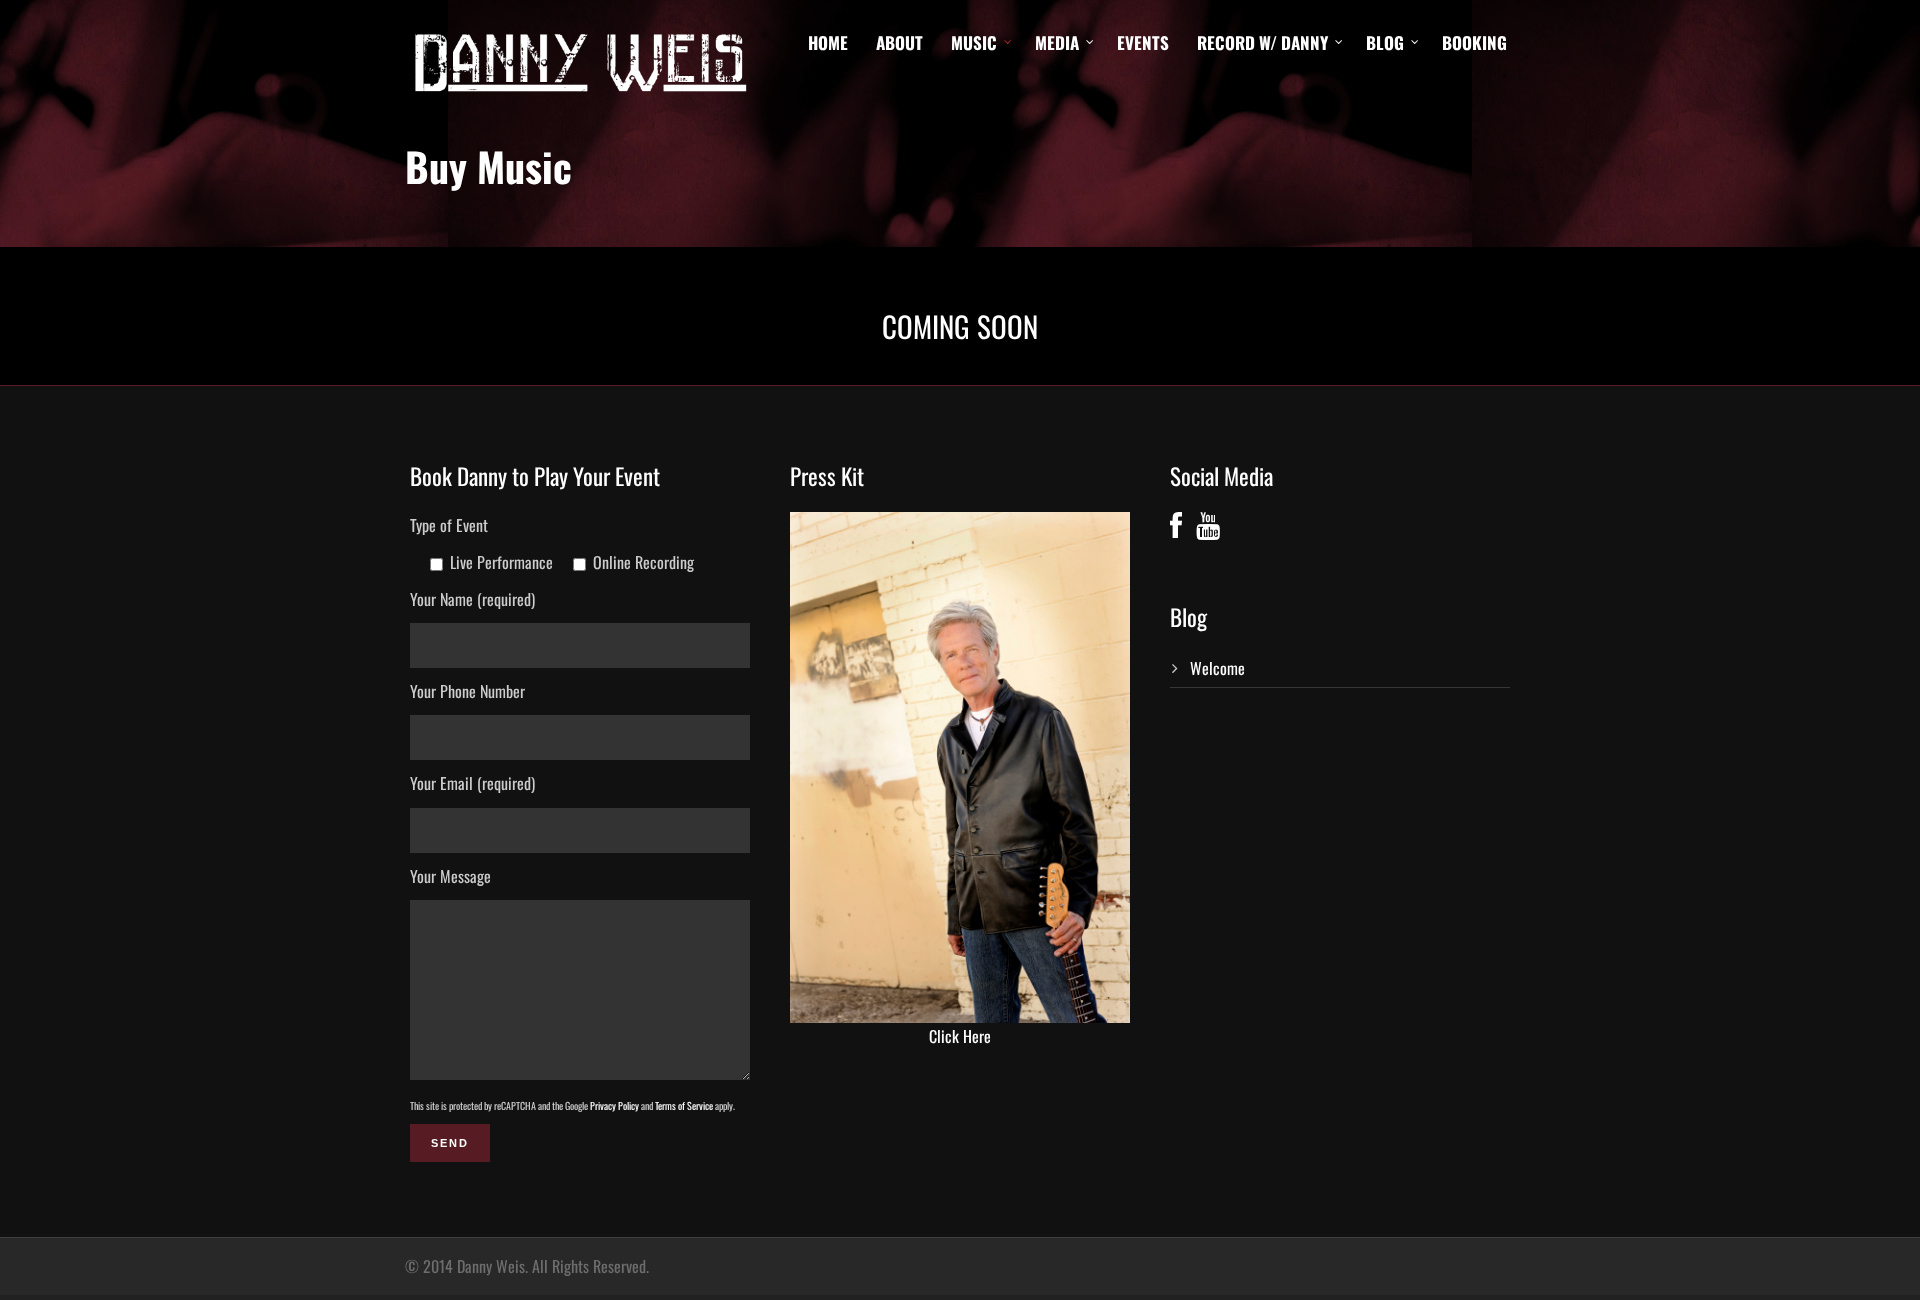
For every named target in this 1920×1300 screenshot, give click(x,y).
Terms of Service (684, 1105)
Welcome (1217, 668)
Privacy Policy (614, 1105)
